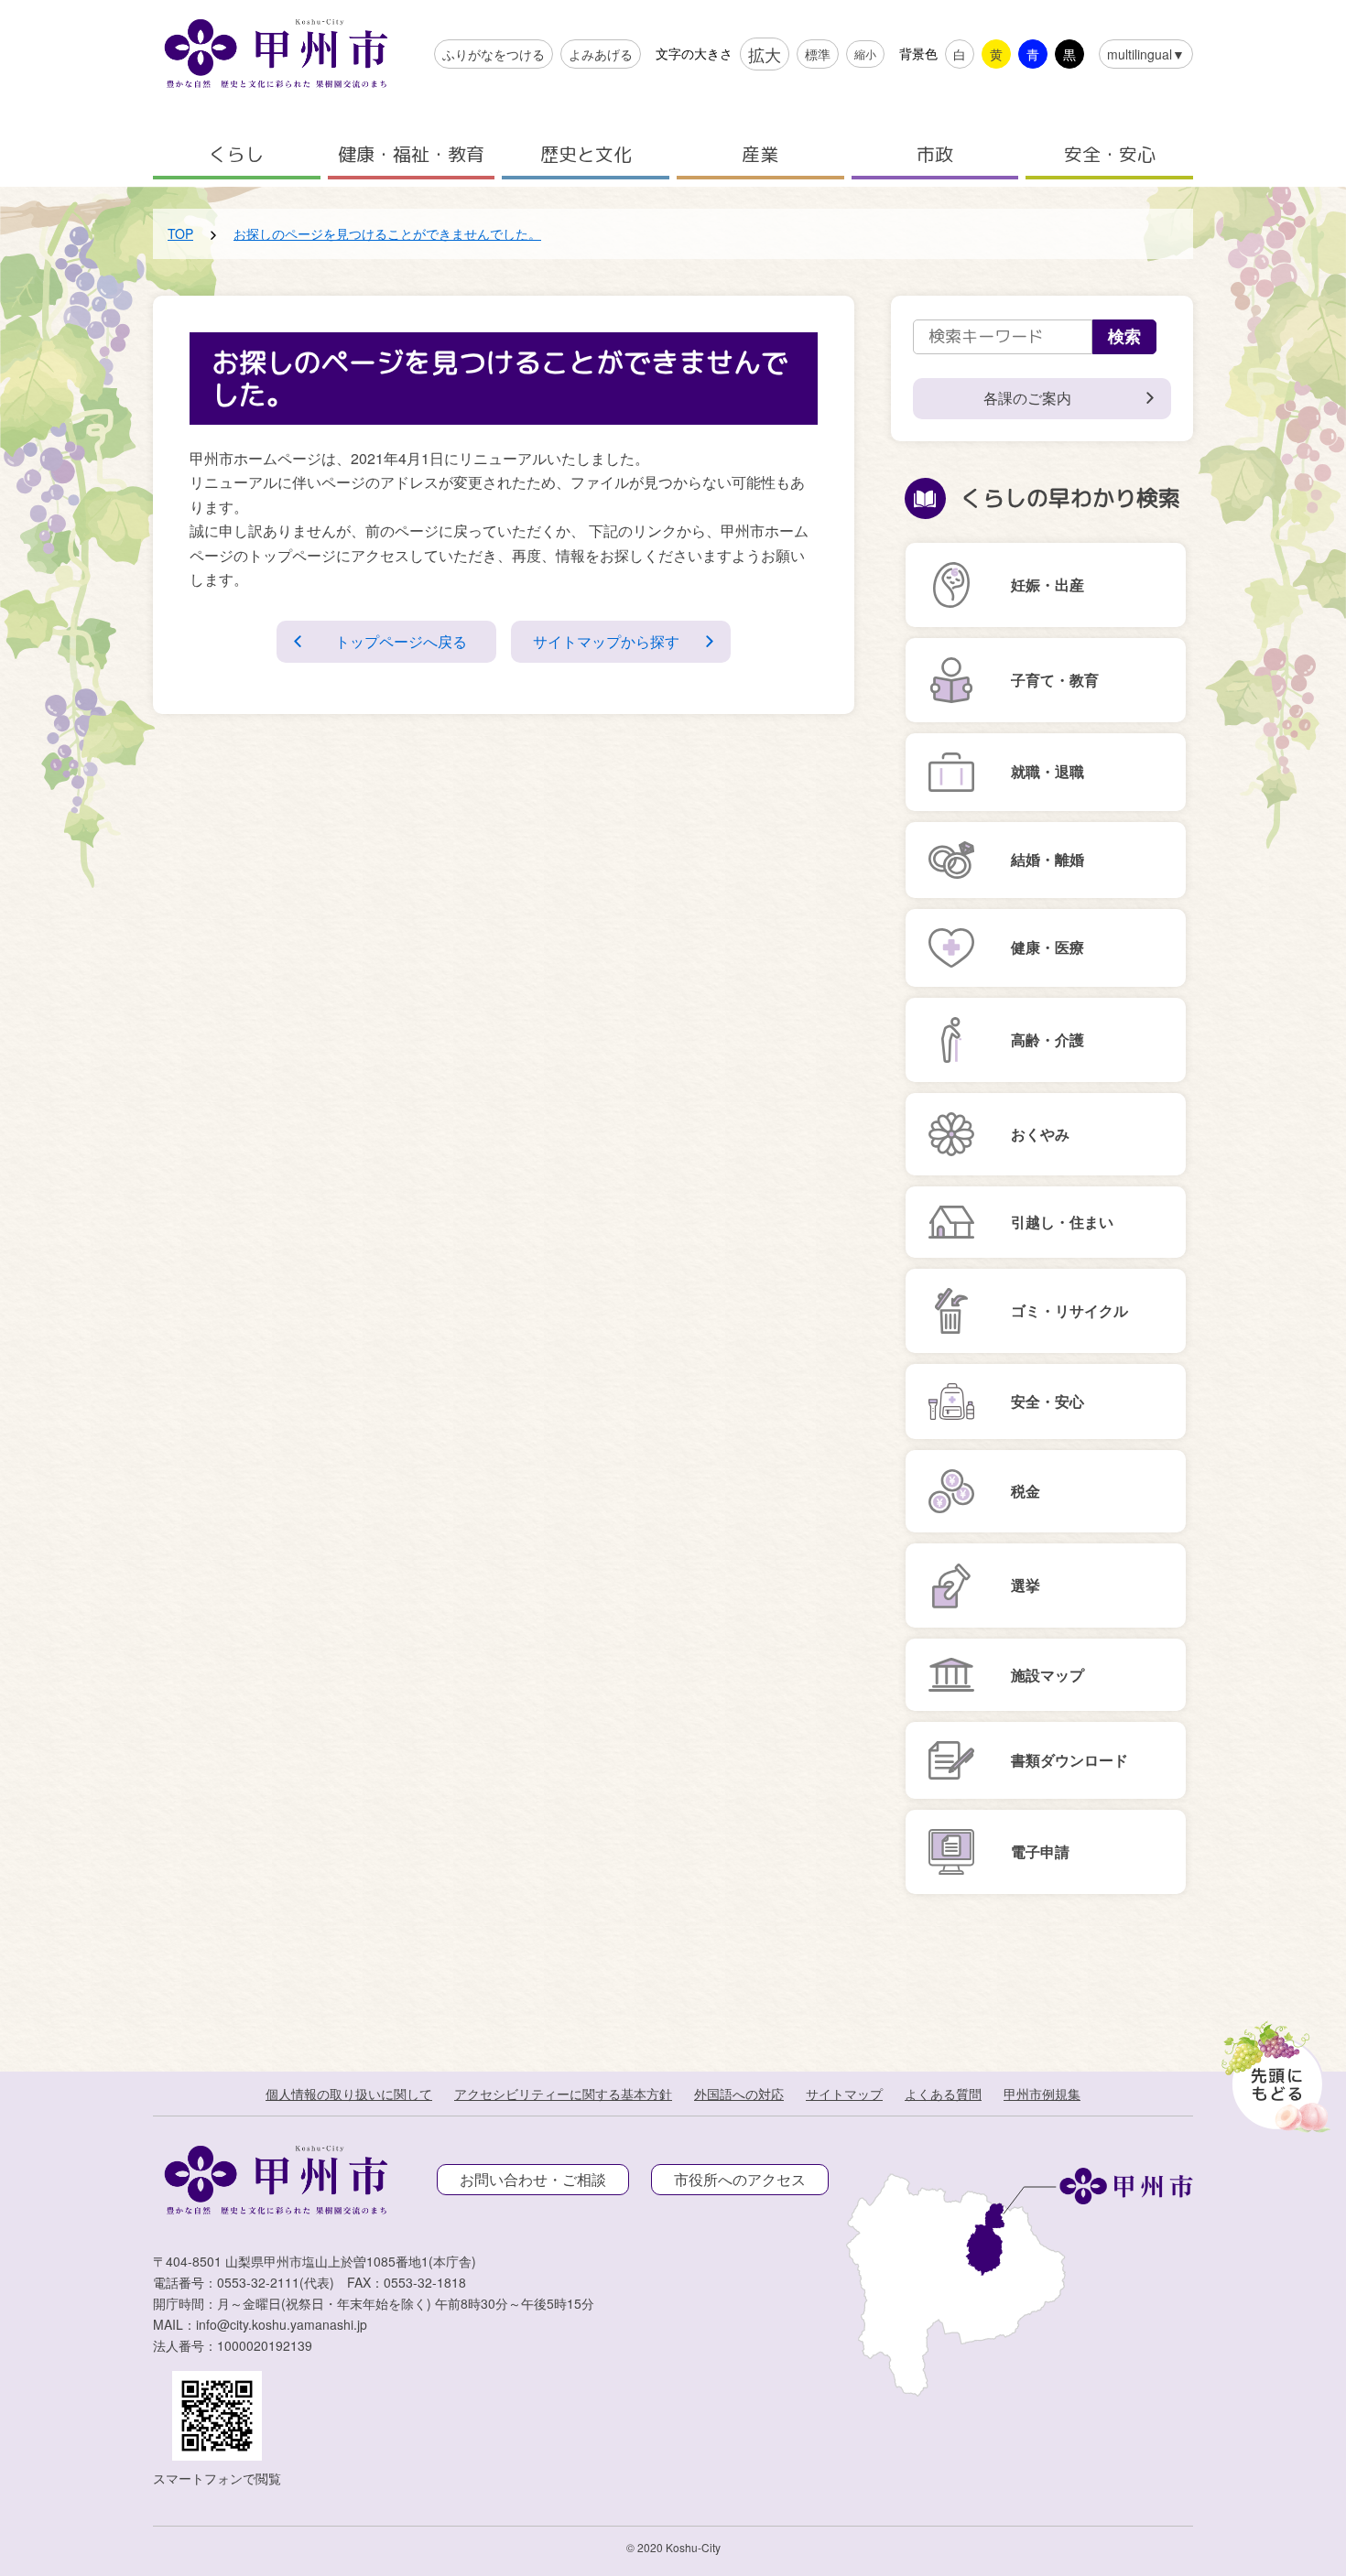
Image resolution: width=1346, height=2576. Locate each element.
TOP (180, 233)
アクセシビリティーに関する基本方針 (563, 2094)
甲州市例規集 (1042, 2094)
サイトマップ (844, 2094)
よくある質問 (943, 2094)
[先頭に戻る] (1272, 2072)
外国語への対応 (739, 2094)
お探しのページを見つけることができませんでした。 (387, 233)
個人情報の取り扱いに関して (349, 2094)
